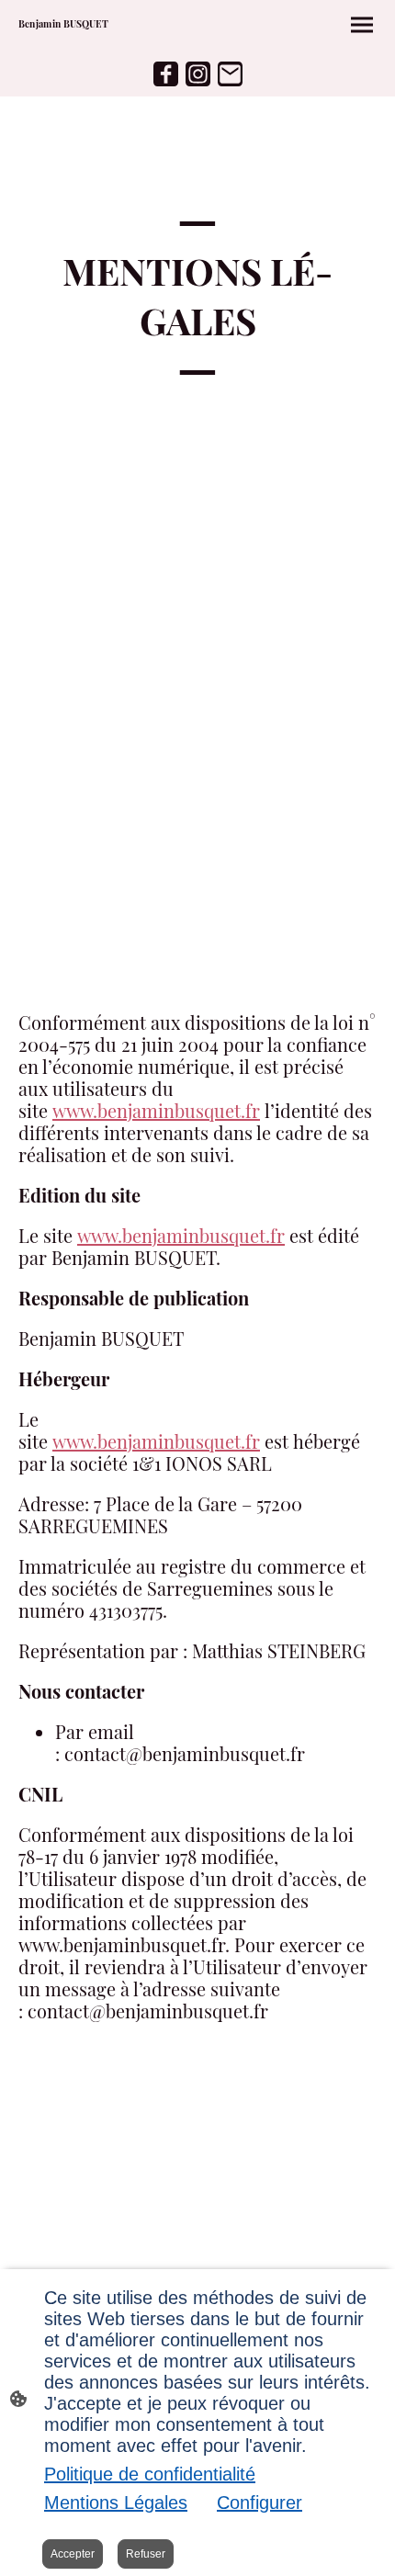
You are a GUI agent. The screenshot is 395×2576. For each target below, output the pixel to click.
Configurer (260, 2503)
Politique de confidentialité (150, 2474)
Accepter (73, 2554)
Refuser (146, 2554)
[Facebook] (166, 74)
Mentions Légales (116, 2503)
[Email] (230, 74)
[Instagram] (198, 74)
